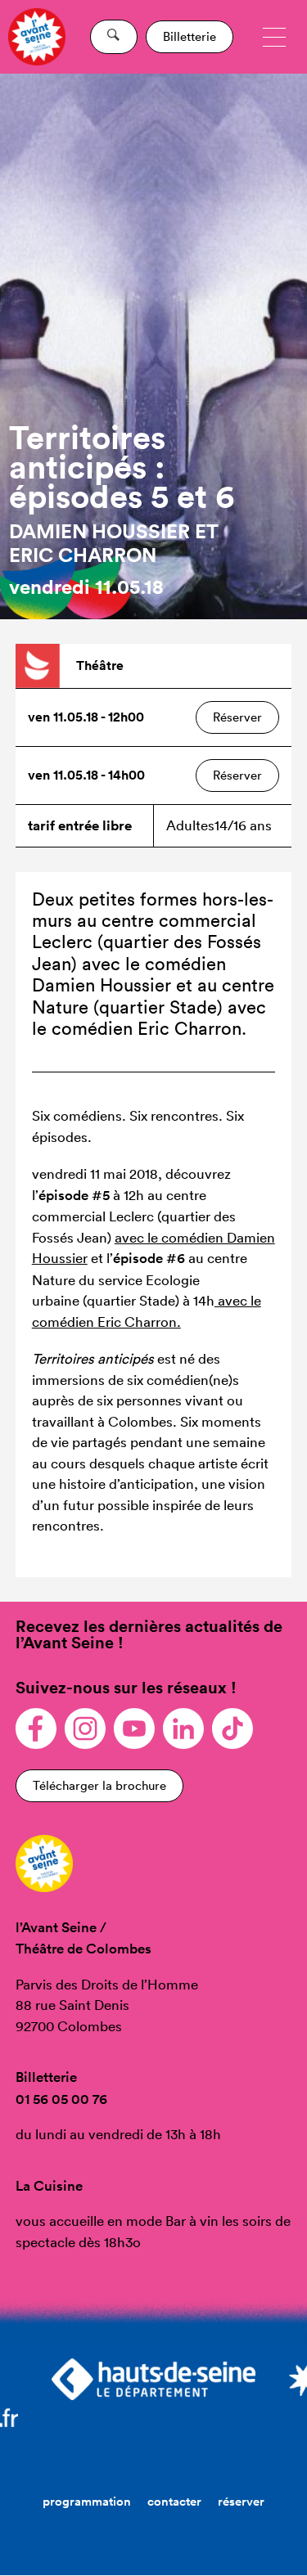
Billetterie (190, 36)
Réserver (237, 717)
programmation (87, 2501)
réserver (241, 2501)
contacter (174, 2501)
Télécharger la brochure (99, 1785)
